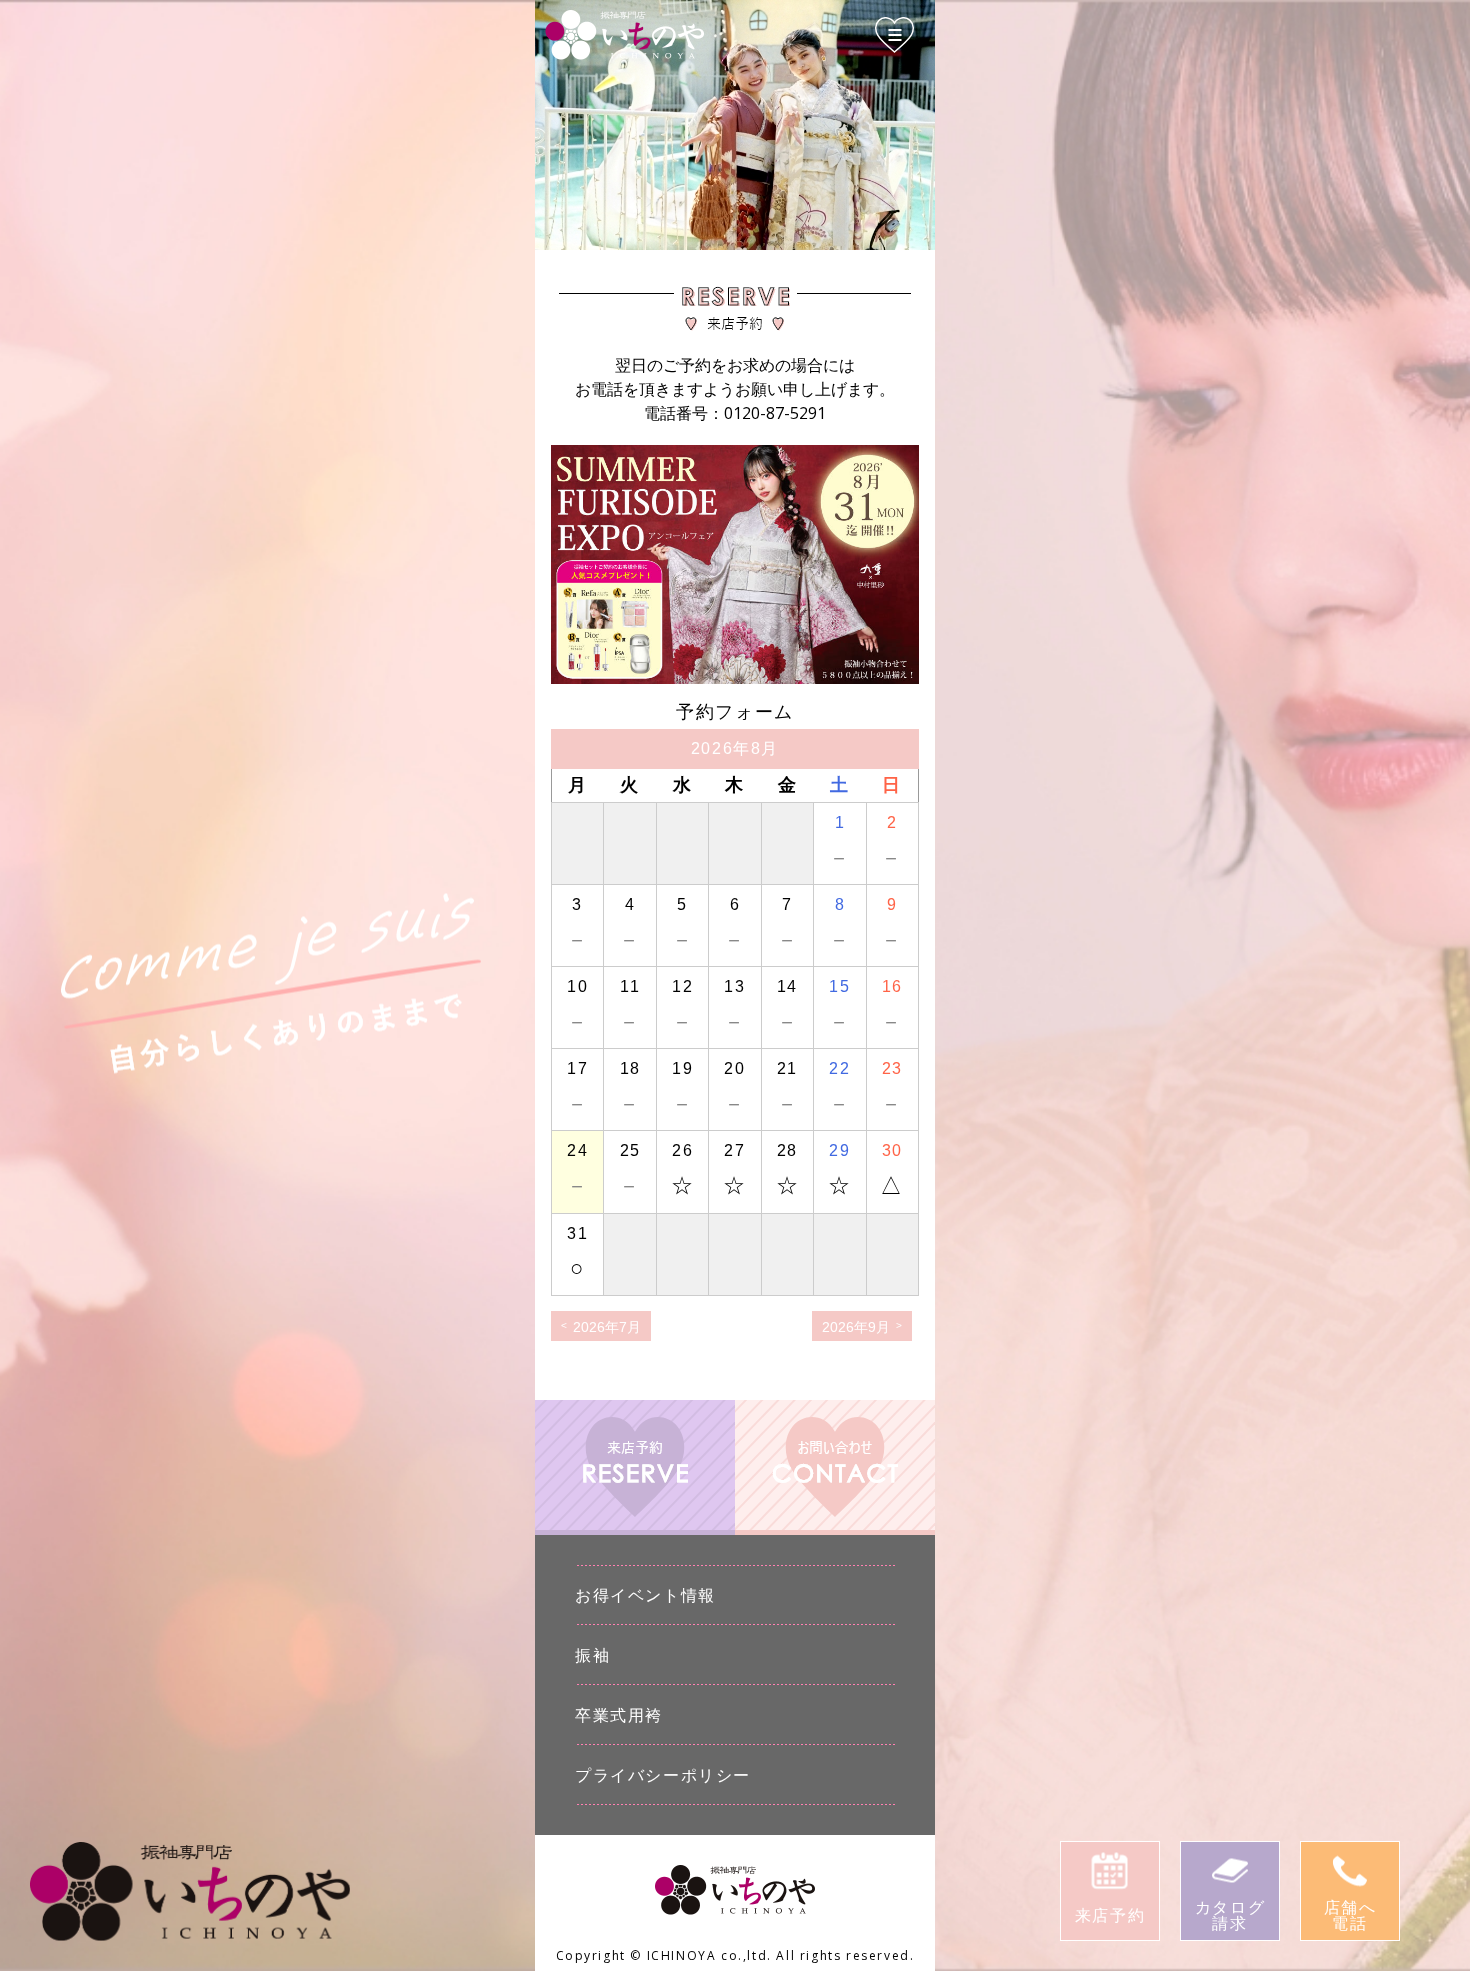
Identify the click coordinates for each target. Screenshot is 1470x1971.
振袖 (592, 1655)
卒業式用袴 (619, 1715)
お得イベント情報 (645, 1595)
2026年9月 (856, 1327)
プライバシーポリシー (663, 1775)
